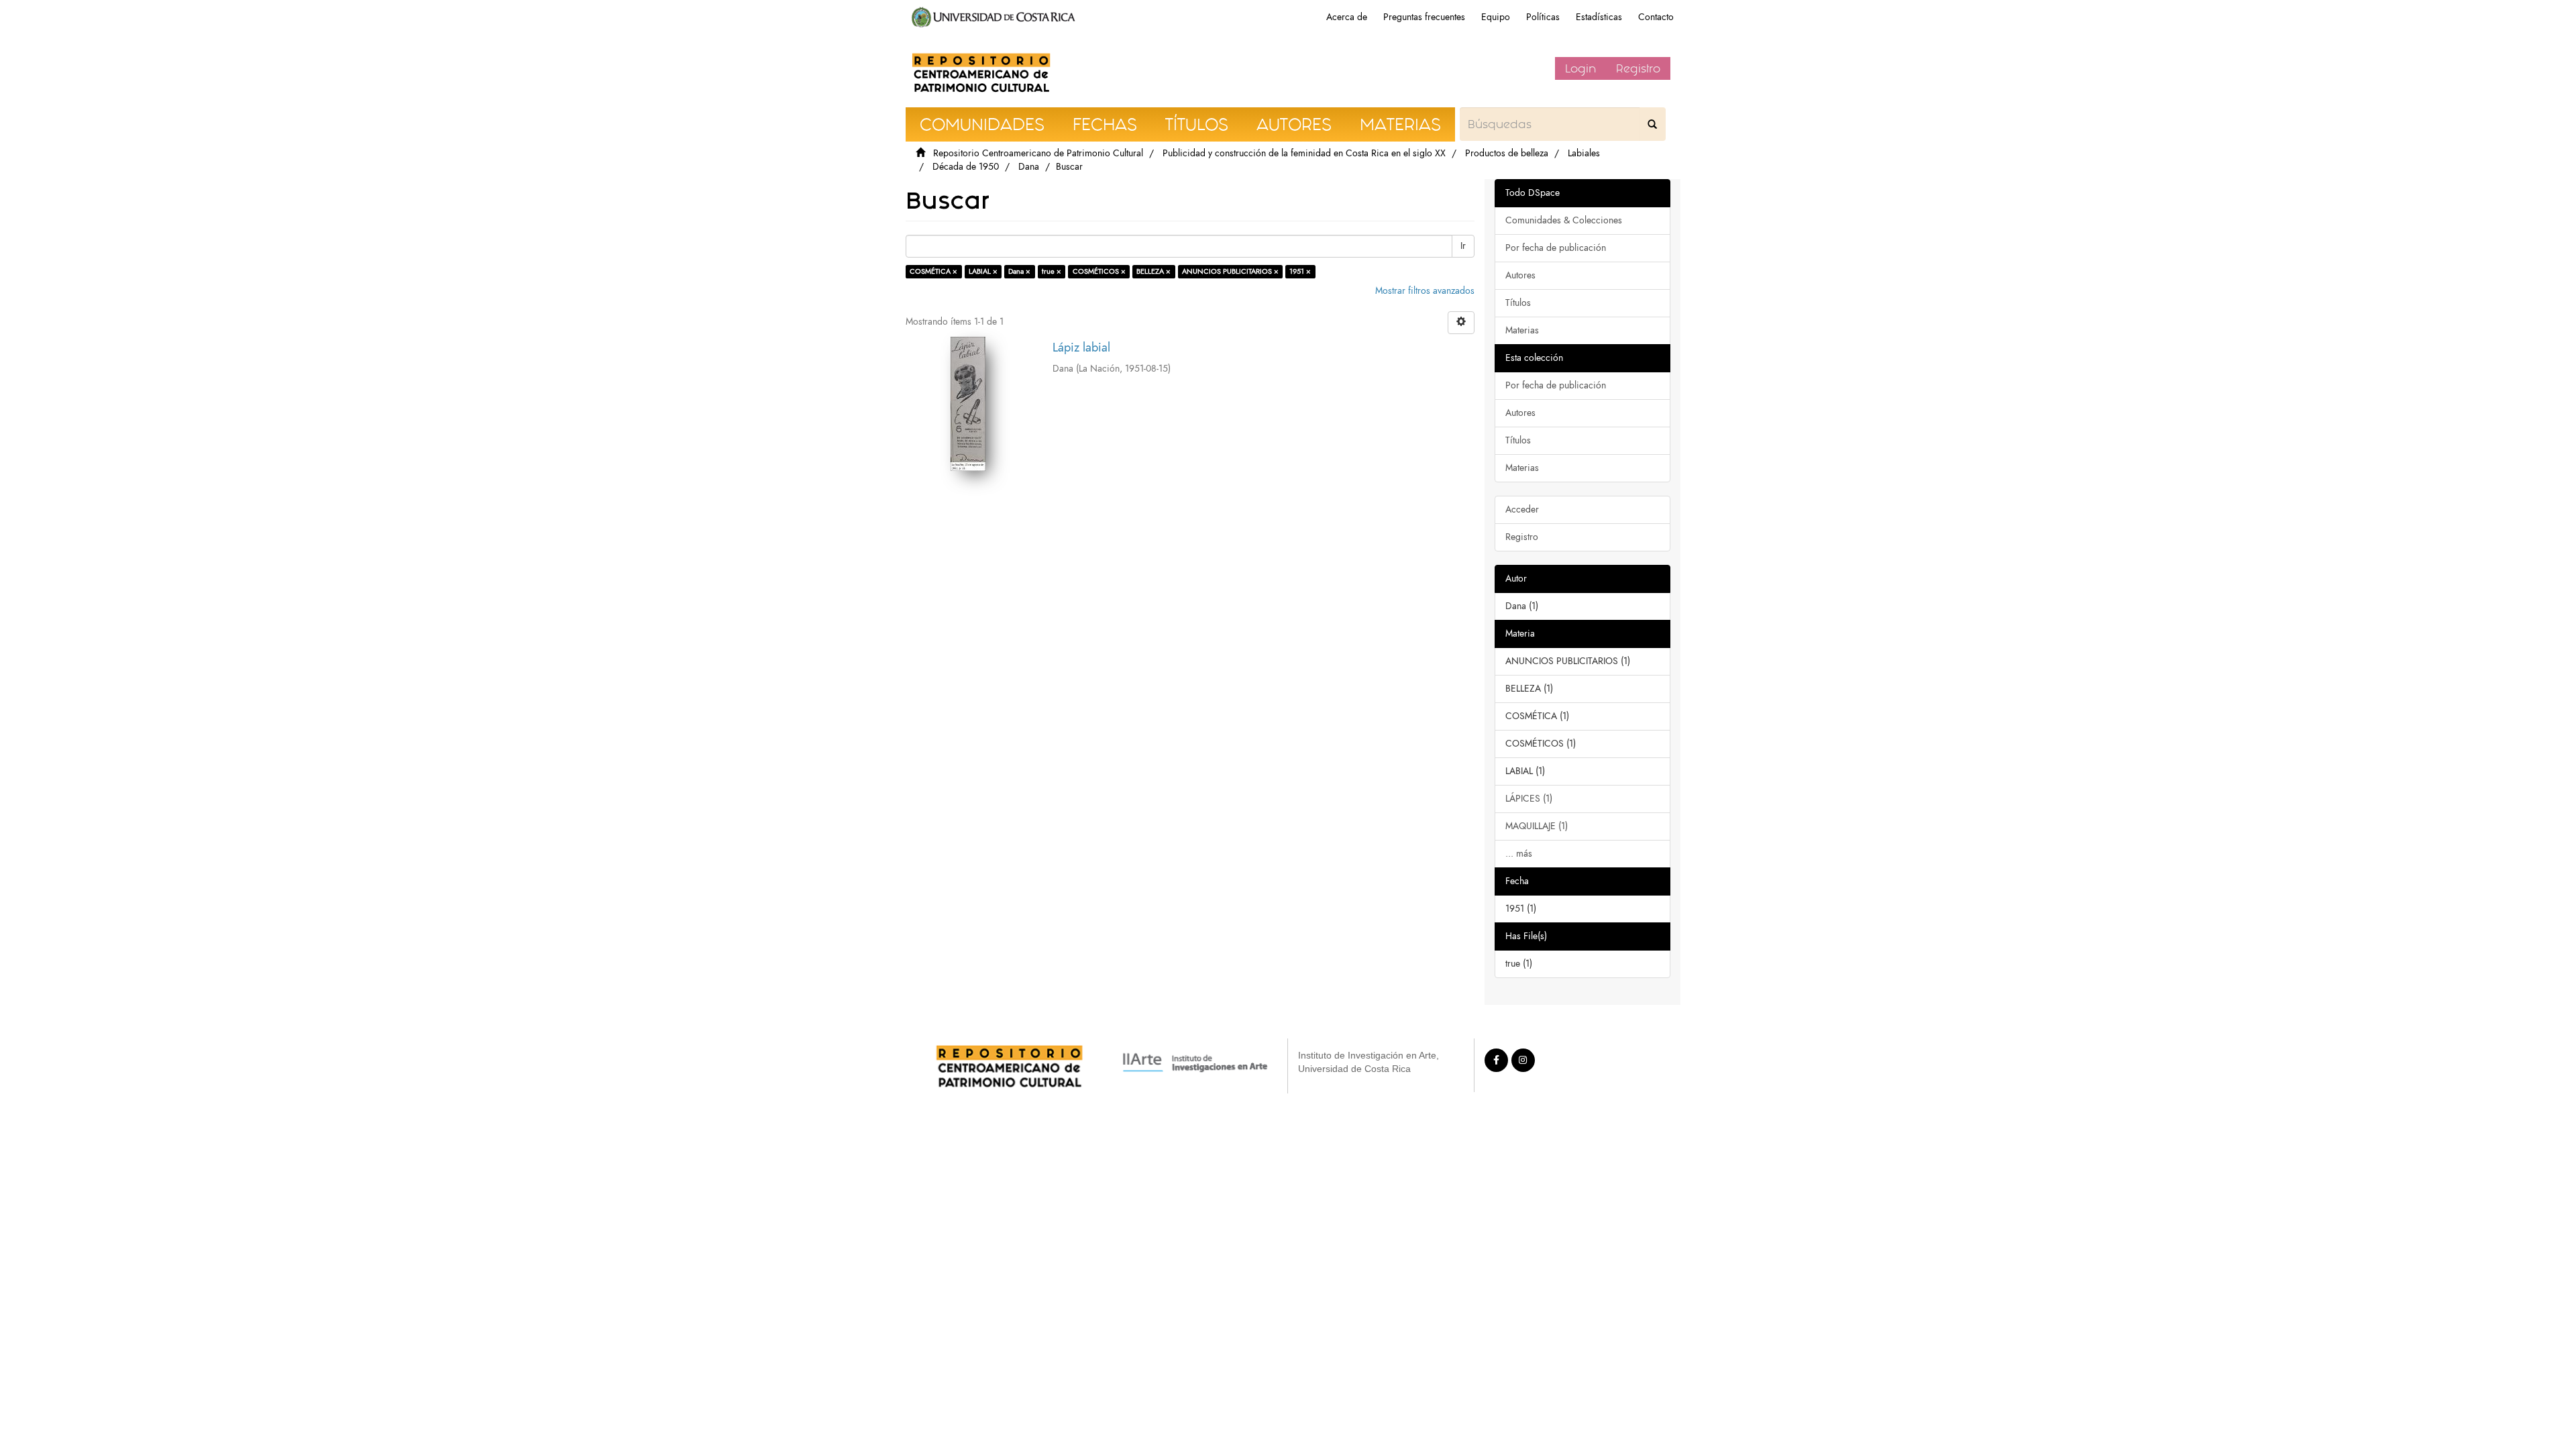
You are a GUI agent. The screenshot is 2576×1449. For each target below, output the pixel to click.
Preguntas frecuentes (1424, 17)
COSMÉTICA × (933, 271)
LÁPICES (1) (1529, 799)
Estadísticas (1599, 17)
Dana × (1019, 271)
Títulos (1518, 303)
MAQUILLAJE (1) (1537, 826)
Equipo (1496, 17)
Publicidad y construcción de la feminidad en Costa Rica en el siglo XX (1304, 153)
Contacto (1656, 17)
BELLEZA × (1153, 271)
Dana (1029, 167)
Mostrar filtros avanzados (1425, 291)
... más (1519, 854)
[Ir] (1652, 124)
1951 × (1300, 271)
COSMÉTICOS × (1099, 271)
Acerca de (1347, 17)
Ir (1463, 246)
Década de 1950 (966, 167)
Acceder (1522, 509)
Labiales (1584, 153)
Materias (1522, 330)
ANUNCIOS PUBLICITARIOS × (1230, 271)
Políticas (1543, 17)
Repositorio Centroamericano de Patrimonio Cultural (1038, 153)
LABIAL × (983, 271)
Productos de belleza (1507, 153)
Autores (1520, 275)
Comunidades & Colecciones (1564, 220)
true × (1052, 271)
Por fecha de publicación (1556, 248)
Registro (1638, 68)
